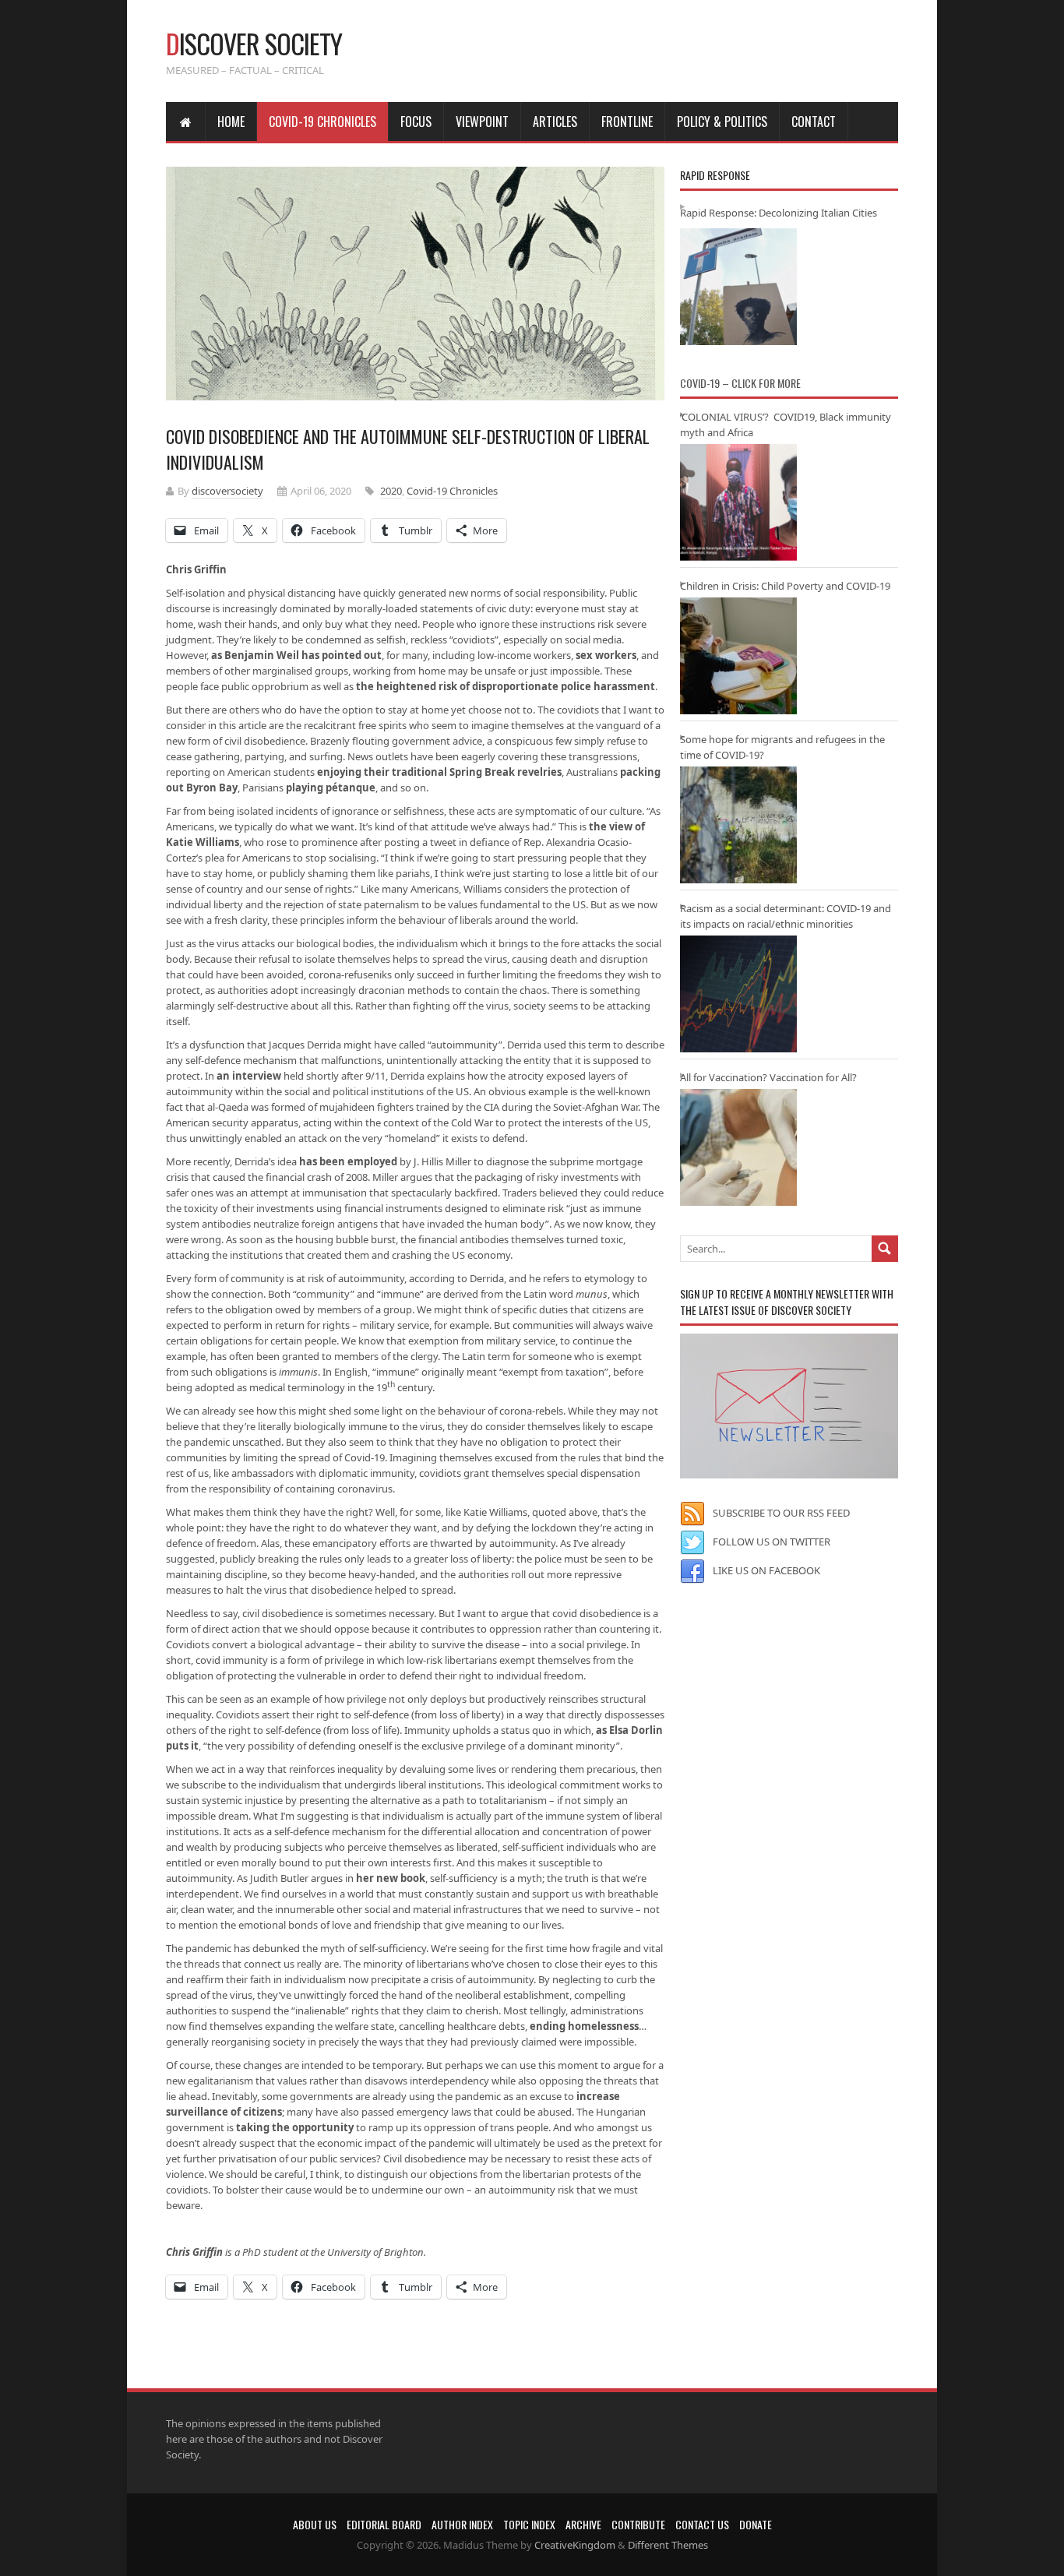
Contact (814, 122)
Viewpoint (482, 122)
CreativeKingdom (575, 2545)
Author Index (462, 2524)
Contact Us (702, 2524)
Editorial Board (384, 2524)
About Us (315, 2524)
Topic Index (529, 2524)
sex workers (606, 655)
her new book (391, 1878)
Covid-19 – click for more (740, 383)
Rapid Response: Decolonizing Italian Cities (779, 213)
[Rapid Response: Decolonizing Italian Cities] (738, 287)
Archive (583, 2524)
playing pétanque (331, 788)
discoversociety (227, 491)
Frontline (627, 122)
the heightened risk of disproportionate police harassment (506, 686)
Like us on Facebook (766, 1570)
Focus (416, 122)
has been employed (348, 1161)
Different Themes (668, 2545)
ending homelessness (584, 2026)
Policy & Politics (722, 122)
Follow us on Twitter (772, 1542)
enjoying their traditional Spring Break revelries (439, 772)
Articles (555, 122)
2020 (391, 491)
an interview (249, 1076)
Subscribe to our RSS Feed (781, 1513)
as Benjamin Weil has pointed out (296, 655)
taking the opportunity (295, 2127)
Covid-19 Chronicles (322, 122)
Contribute (638, 2524)
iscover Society (254, 43)
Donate (756, 2524)
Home (231, 122)
